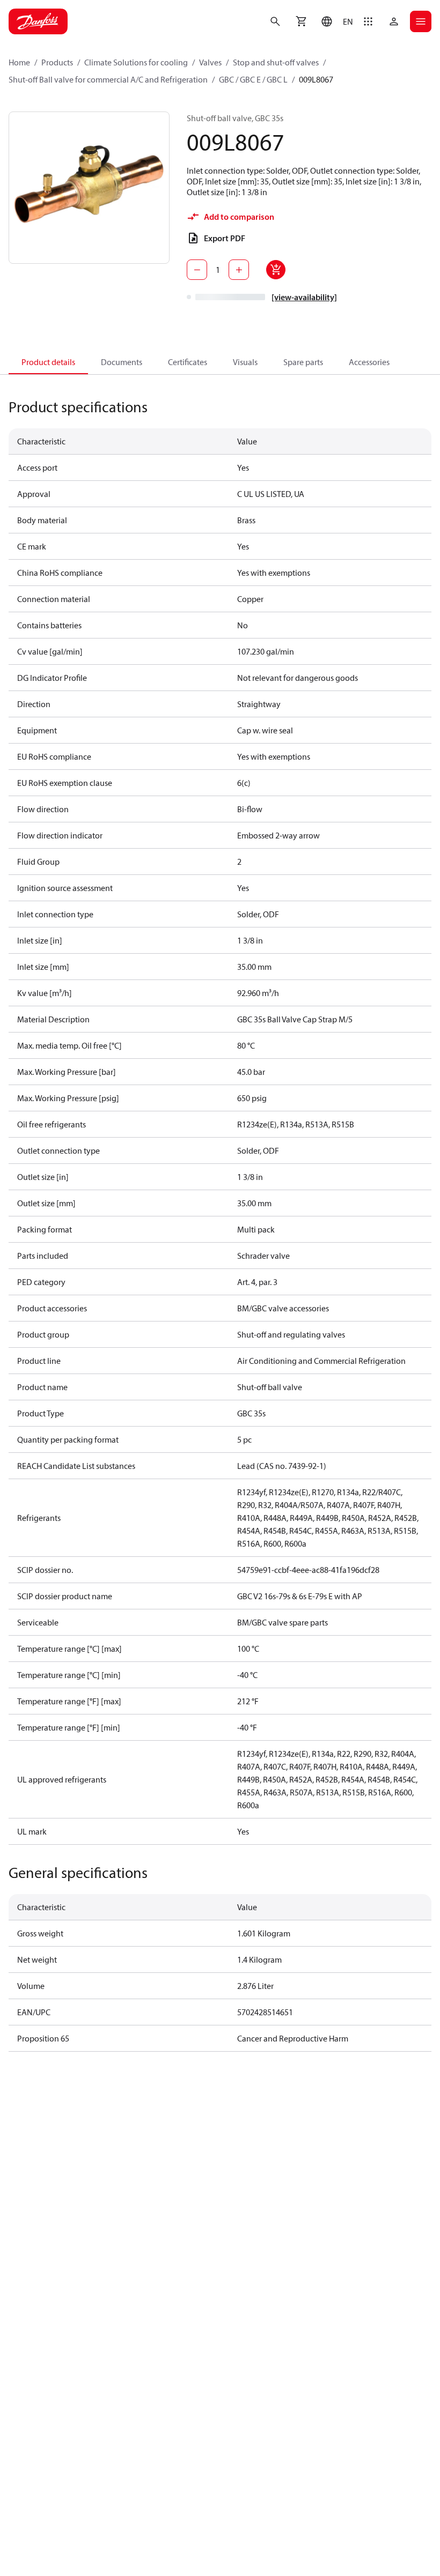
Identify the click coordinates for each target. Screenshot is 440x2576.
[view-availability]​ (304, 297)
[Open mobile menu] (421, 21)
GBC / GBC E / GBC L (253, 79)
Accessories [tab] (369, 362)
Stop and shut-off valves (276, 62)
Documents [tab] (122, 362)
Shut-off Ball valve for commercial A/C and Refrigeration (108, 79)
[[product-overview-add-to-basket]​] (276, 270)
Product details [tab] (48, 362)
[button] (335, 21)
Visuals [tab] (245, 362)
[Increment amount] (239, 270)
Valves (210, 62)
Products (57, 62)
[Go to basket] (301, 21)
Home (19, 62)
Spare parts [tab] (303, 362)
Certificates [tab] (188, 362)
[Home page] (38, 21)
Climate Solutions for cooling (136, 62)
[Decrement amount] (197, 270)
